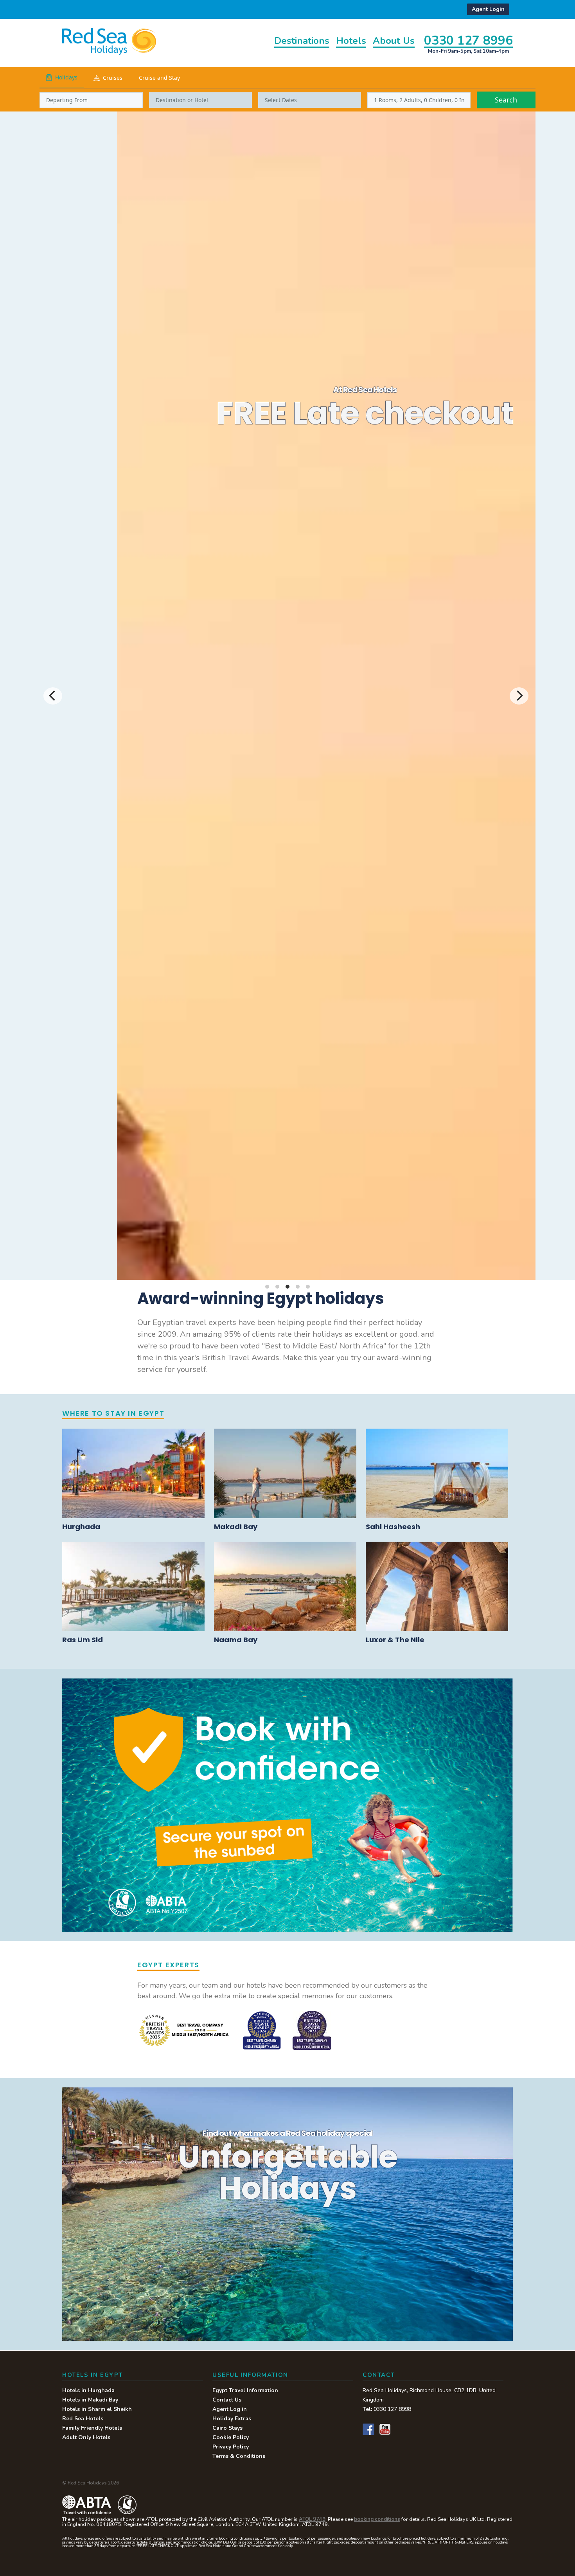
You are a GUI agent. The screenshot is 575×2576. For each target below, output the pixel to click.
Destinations (302, 41)
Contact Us (227, 2400)
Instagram (401, 2429)
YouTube (385, 2429)
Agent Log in (230, 2409)
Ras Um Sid (83, 1640)
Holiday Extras (232, 2419)
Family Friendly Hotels (92, 2428)
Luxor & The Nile (395, 1640)
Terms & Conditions (239, 2456)
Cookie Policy (231, 2437)
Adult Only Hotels (86, 2437)
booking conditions (377, 2519)
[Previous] (53, 696)
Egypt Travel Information (245, 2390)
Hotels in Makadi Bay (90, 2400)
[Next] (519, 696)
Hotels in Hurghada (88, 2390)
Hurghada (81, 1527)
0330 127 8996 (468, 40)
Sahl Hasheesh (393, 1527)
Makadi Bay (236, 1527)
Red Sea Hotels (83, 2419)
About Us (394, 41)
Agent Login (488, 9)
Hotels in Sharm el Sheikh (97, 2409)
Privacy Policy (231, 2447)
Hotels (351, 41)
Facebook (368, 2429)
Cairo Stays (485, 448)
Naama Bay (236, 1640)
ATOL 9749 (312, 2519)
